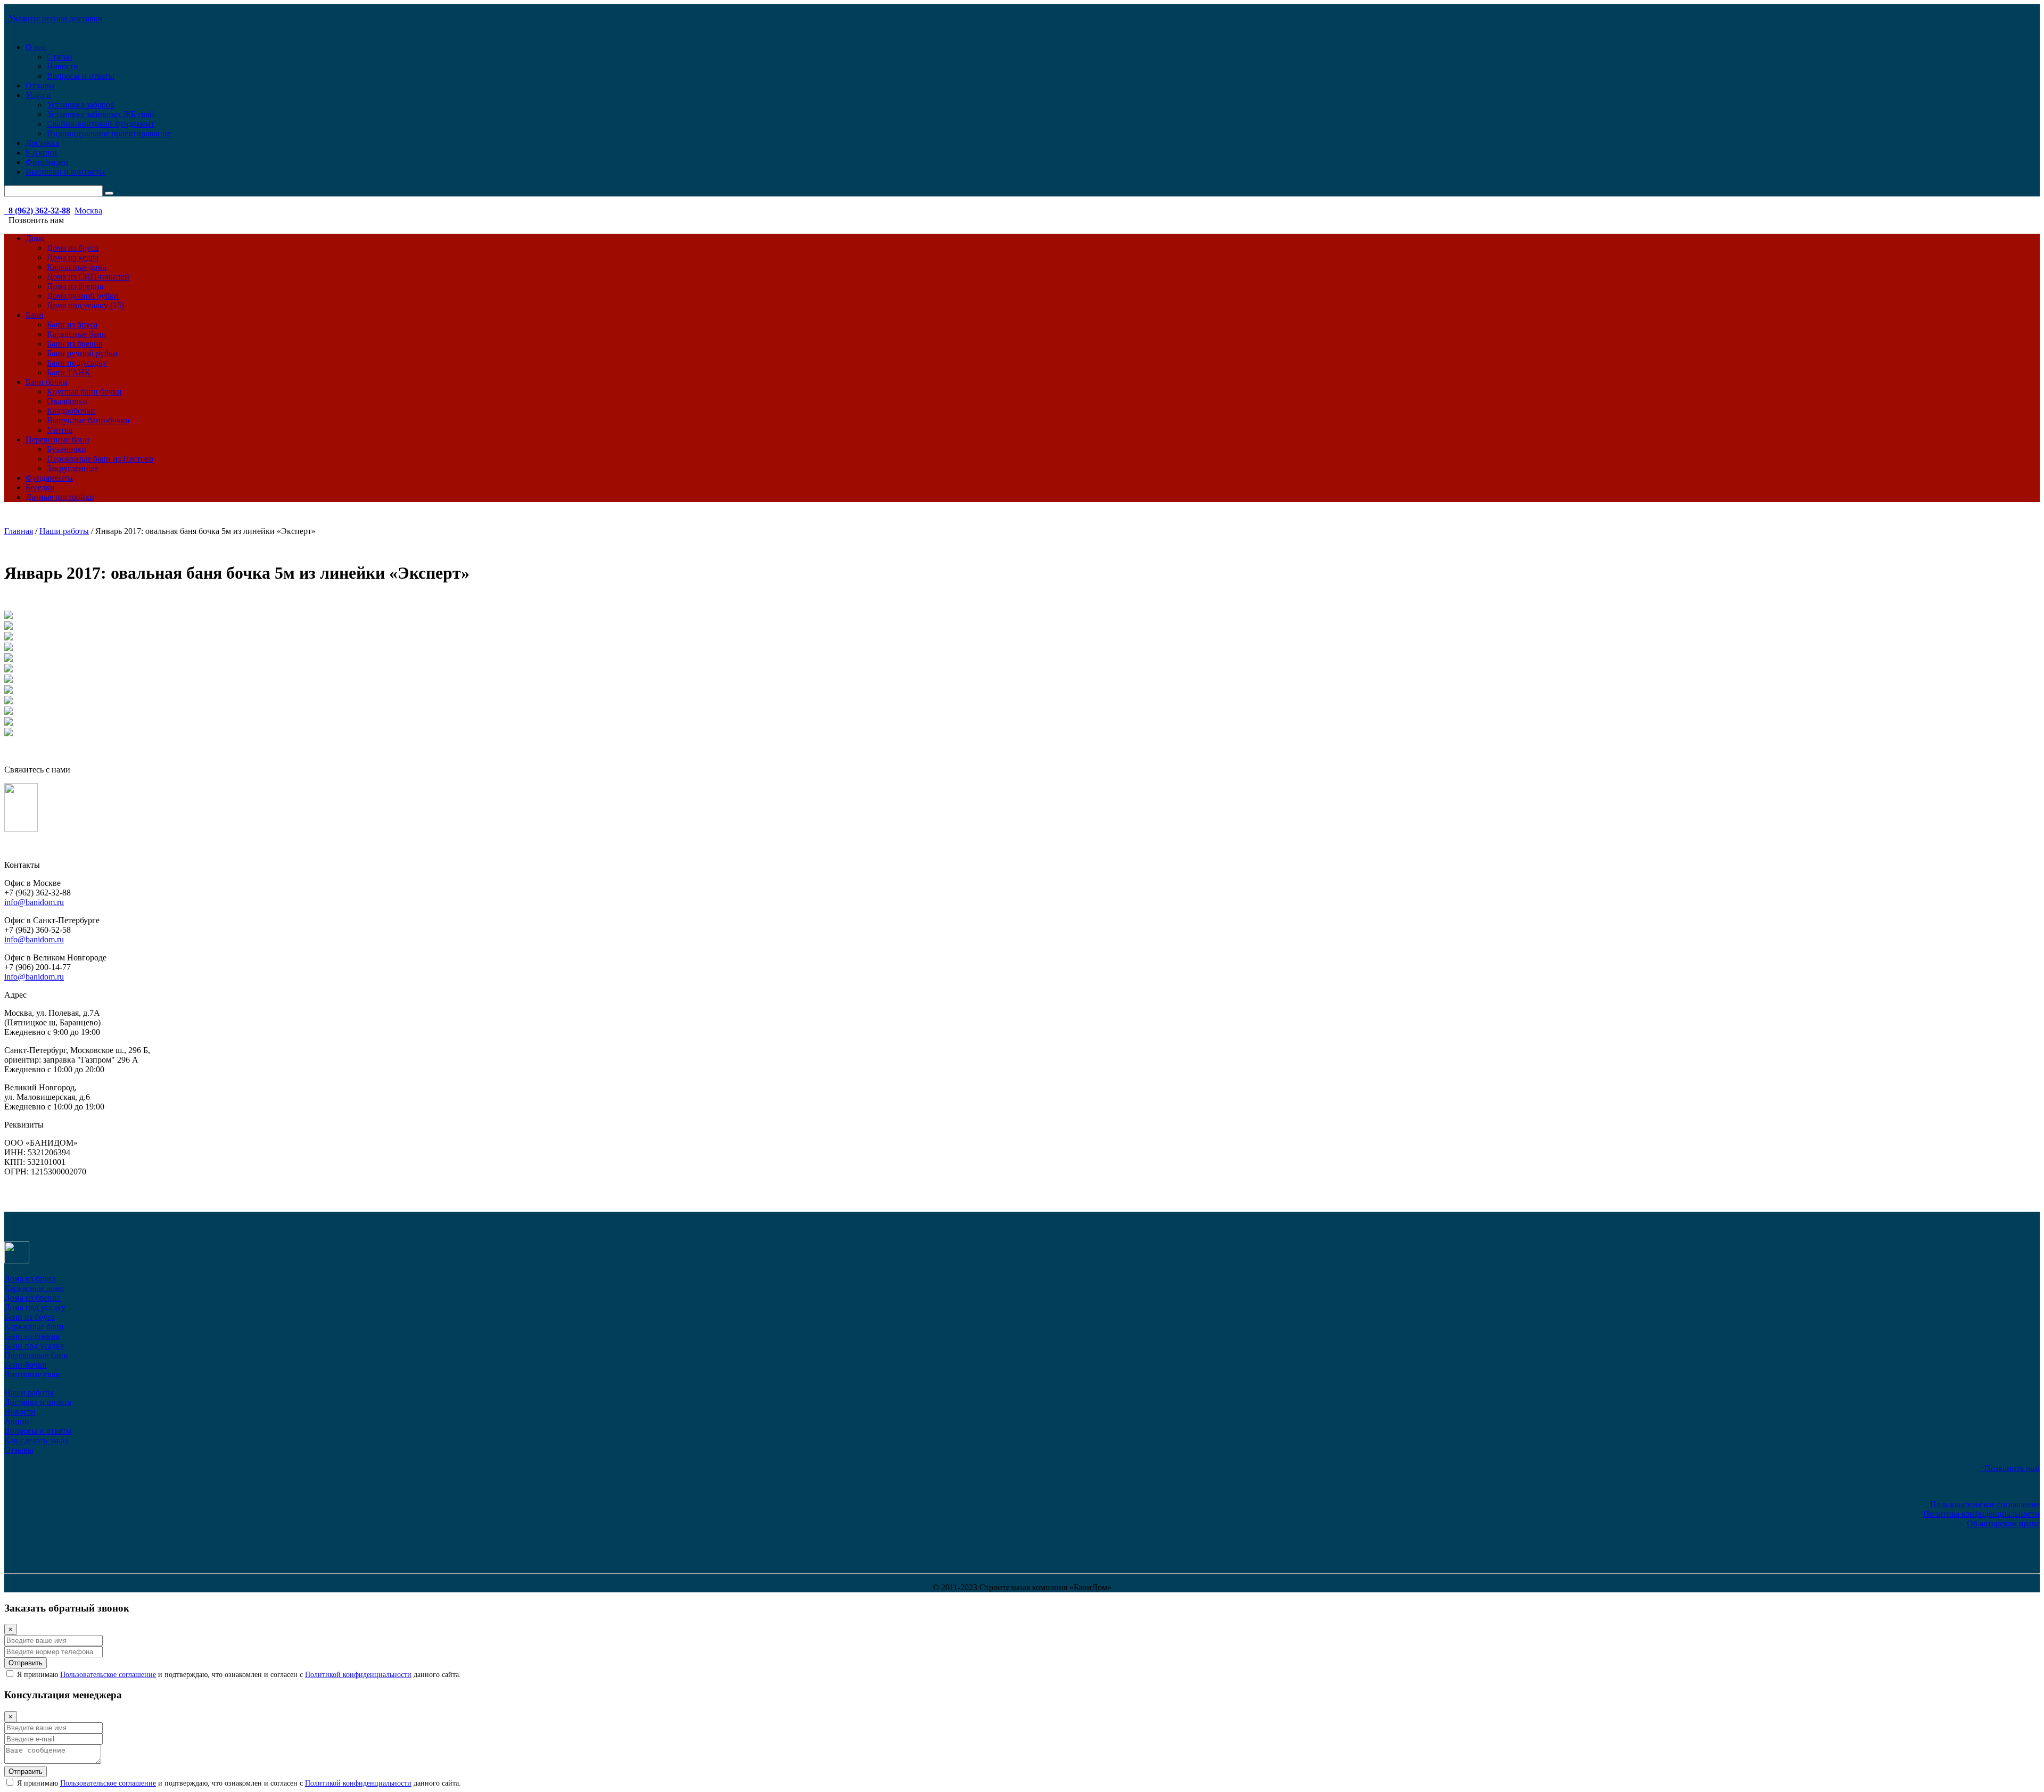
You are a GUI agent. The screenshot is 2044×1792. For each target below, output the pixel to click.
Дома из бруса (73, 248)
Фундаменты (49, 478)
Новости (63, 66)
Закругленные (72, 468)
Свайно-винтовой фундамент (101, 124)
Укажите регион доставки (53, 18)
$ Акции (41, 153)
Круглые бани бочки (84, 392)
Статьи (60, 57)
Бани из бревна (75, 344)
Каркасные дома (77, 267)
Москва (88, 211)
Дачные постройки (60, 497)
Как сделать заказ (36, 1440)
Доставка (42, 143)
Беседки (40, 487)
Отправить (26, 1663)
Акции (17, 1421)
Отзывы (40, 85)
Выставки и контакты (65, 172)
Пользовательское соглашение (1985, 1504)
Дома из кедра (73, 257)
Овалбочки (67, 401)
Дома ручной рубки (83, 296)
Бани (35, 315)
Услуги (38, 95)
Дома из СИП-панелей (88, 277)
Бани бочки (47, 382)
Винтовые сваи (32, 1374)
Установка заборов (81, 105)
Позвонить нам (2010, 1468)
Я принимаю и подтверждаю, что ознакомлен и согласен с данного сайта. (238, 1675)
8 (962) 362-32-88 (37, 211)
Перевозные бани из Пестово (100, 459)
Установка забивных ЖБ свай (101, 114)
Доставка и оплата (38, 1402)
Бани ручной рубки (82, 353)
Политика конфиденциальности (1981, 1514)
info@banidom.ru (34, 902)
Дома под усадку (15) (85, 305)
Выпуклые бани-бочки (88, 420)
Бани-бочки (26, 1365)
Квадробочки (71, 411)
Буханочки (67, 449)
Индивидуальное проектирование (109, 133)
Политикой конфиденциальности (358, 1675)
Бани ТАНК (69, 372)
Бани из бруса (72, 324)
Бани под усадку (77, 363)
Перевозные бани (57, 439)
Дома (35, 238)
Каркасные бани (77, 334)
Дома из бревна (75, 286)
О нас (36, 47)
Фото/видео (47, 162)
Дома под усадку (35, 1307)
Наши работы (29, 1392)
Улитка (60, 430)
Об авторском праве (2003, 1523)
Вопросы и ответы (81, 76)
